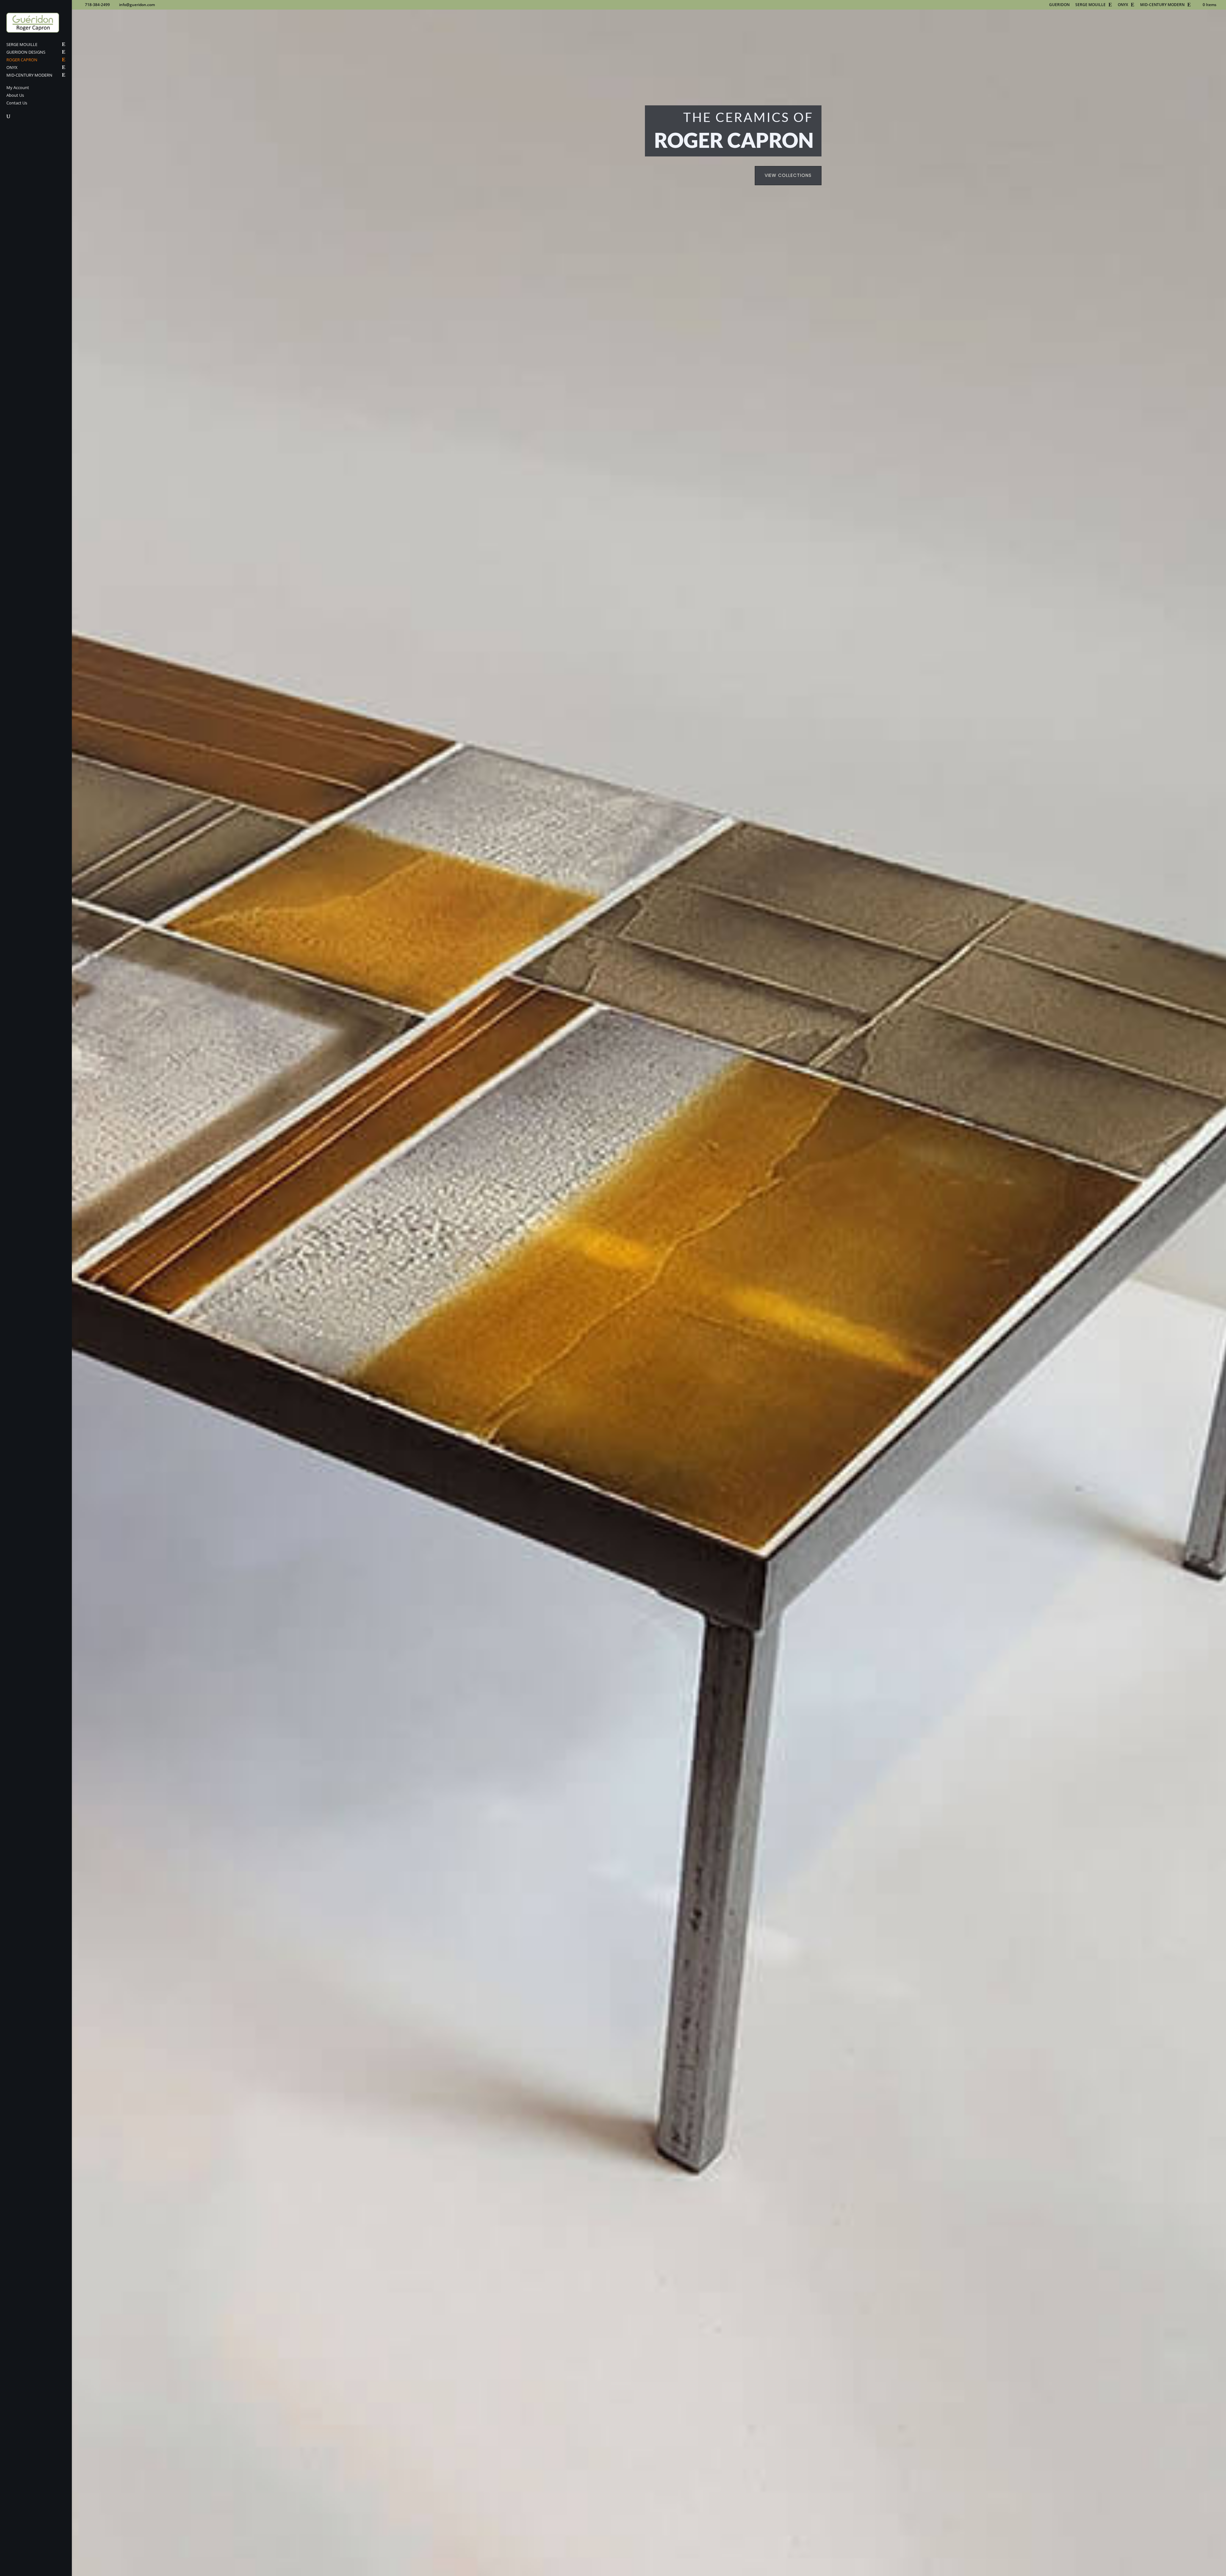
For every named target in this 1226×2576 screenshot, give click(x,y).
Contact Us (17, 103)
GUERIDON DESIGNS (26, 52)
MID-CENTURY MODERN (1162, 5)
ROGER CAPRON (22, 60)
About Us (15, 95)
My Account (18, 88)
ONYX (1123, 5)
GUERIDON (1059, 5)
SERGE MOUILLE (1090, 5)
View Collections (788, 175)
